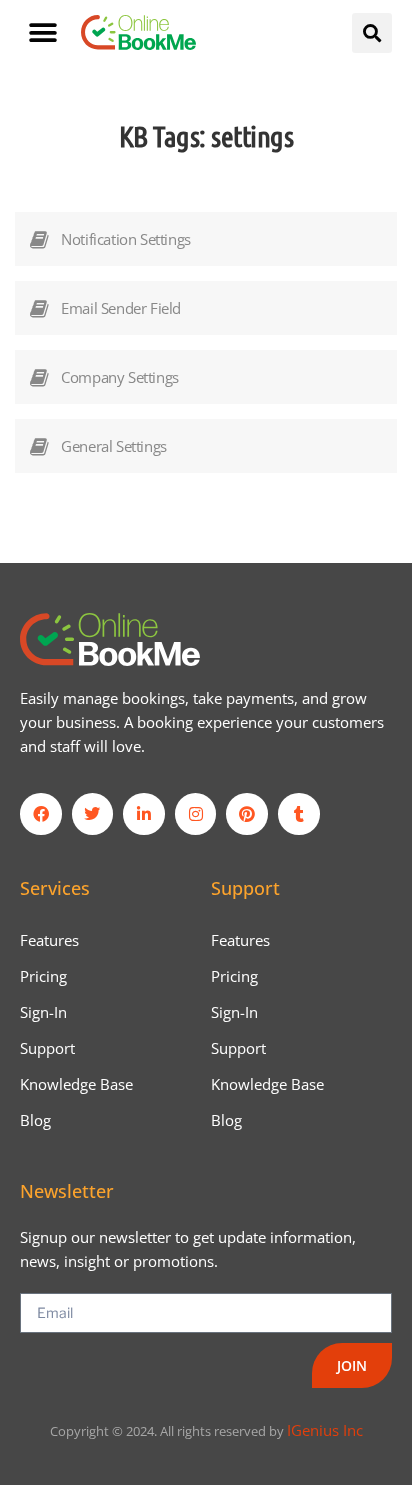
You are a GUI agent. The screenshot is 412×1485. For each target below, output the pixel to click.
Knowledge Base (76, 1084)
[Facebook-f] (41, 814)
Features (49, 940)
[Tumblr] (299, 814)
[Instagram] (196, 814)
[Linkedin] (144, 814)
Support (47, 1048)
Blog (35, 1120)
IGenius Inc (325, 1430)
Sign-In (43, 1012)
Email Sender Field (121, 308)
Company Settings (120, 377)
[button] (42, 32)
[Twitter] (93, 814)
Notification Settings (126, 239)
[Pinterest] (247, 814)
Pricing (43, 976)
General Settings (114, 446)
